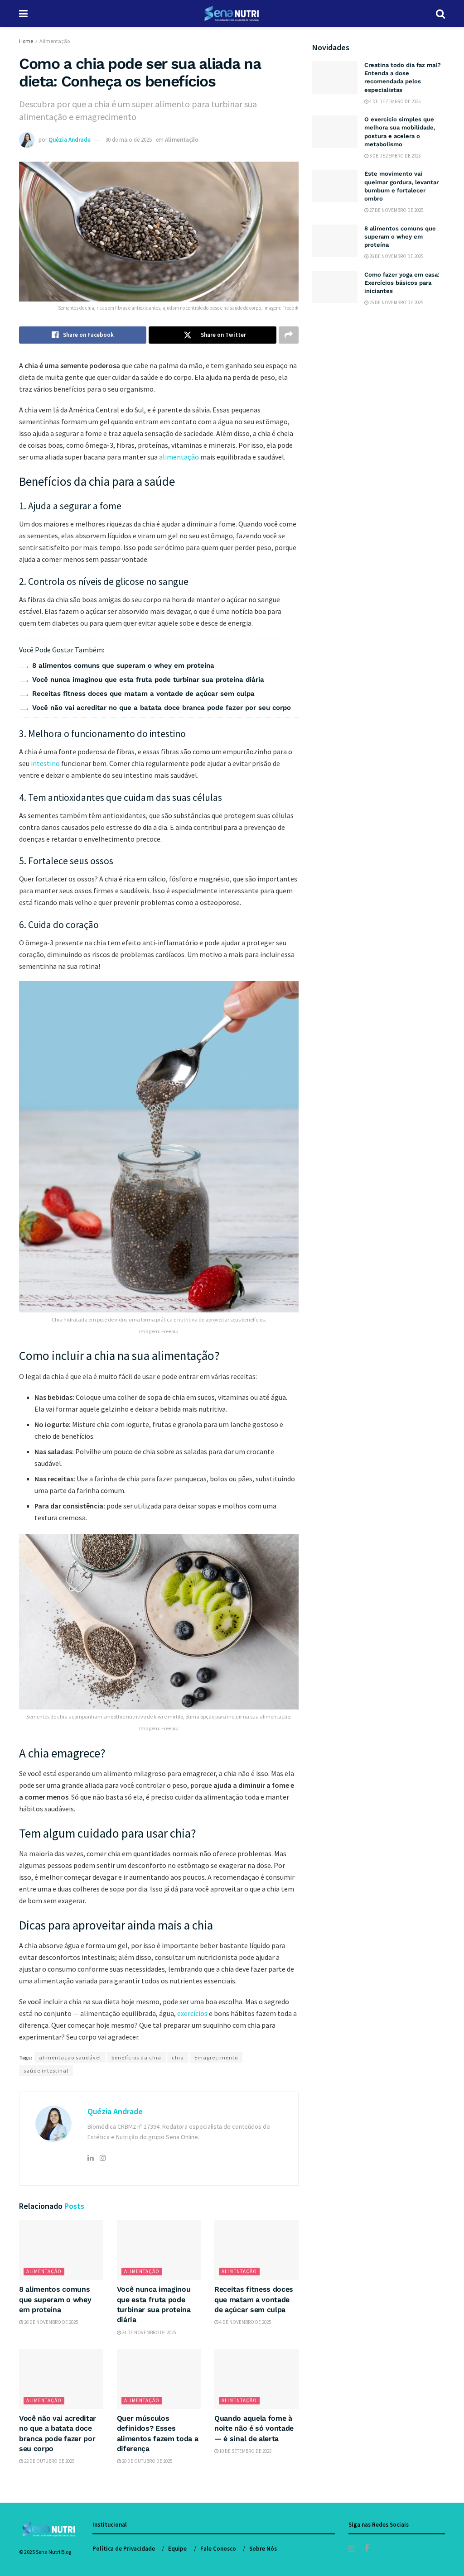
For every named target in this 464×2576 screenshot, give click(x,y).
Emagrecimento (216, 2057)
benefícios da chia (136, 2057)
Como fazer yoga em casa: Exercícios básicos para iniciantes (402, 283)
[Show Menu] (23, 14)
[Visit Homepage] (232, 14)
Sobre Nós (263, 2549)
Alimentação (55, 41)
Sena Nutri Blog (53, 2552)
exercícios (192, 2013)
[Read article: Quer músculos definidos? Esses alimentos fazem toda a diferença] (159, 2379)
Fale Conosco (218, 2549)
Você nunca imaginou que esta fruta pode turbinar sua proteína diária (148, 680)
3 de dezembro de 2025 (394, 156)
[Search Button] (440, 14)
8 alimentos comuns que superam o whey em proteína (123, 666)
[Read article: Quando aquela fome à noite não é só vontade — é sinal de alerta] (256, 2379)
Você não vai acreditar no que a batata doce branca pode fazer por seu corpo (162, 708)
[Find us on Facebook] (367, 2549)
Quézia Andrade (70, 140)
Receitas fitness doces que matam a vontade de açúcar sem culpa (143, 694)
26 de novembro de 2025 (51, 2322)
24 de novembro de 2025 (148, 2332)
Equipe (177, 2549)
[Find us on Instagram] (352, 2549)
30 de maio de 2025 (128, 140)
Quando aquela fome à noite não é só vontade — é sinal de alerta (254, 2428)
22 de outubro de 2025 (49, 2461)
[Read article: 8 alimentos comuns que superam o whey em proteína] (61, 2250)
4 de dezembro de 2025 (394, 101)
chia (178, 2057)
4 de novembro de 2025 (245, 2322)
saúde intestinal (46, 2071)
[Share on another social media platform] (289, 335)
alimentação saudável (70, 2057)
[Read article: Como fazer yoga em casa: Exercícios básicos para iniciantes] (335, 287)
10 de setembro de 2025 (245, 2451)
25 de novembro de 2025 (396, 302)
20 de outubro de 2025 (147, 2461)
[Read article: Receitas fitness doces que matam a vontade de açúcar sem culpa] (256, 2250)
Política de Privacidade (124, 2549)
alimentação (179, 457)
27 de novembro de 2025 (396, 210)
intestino (45, 763)
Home (26, 41)
